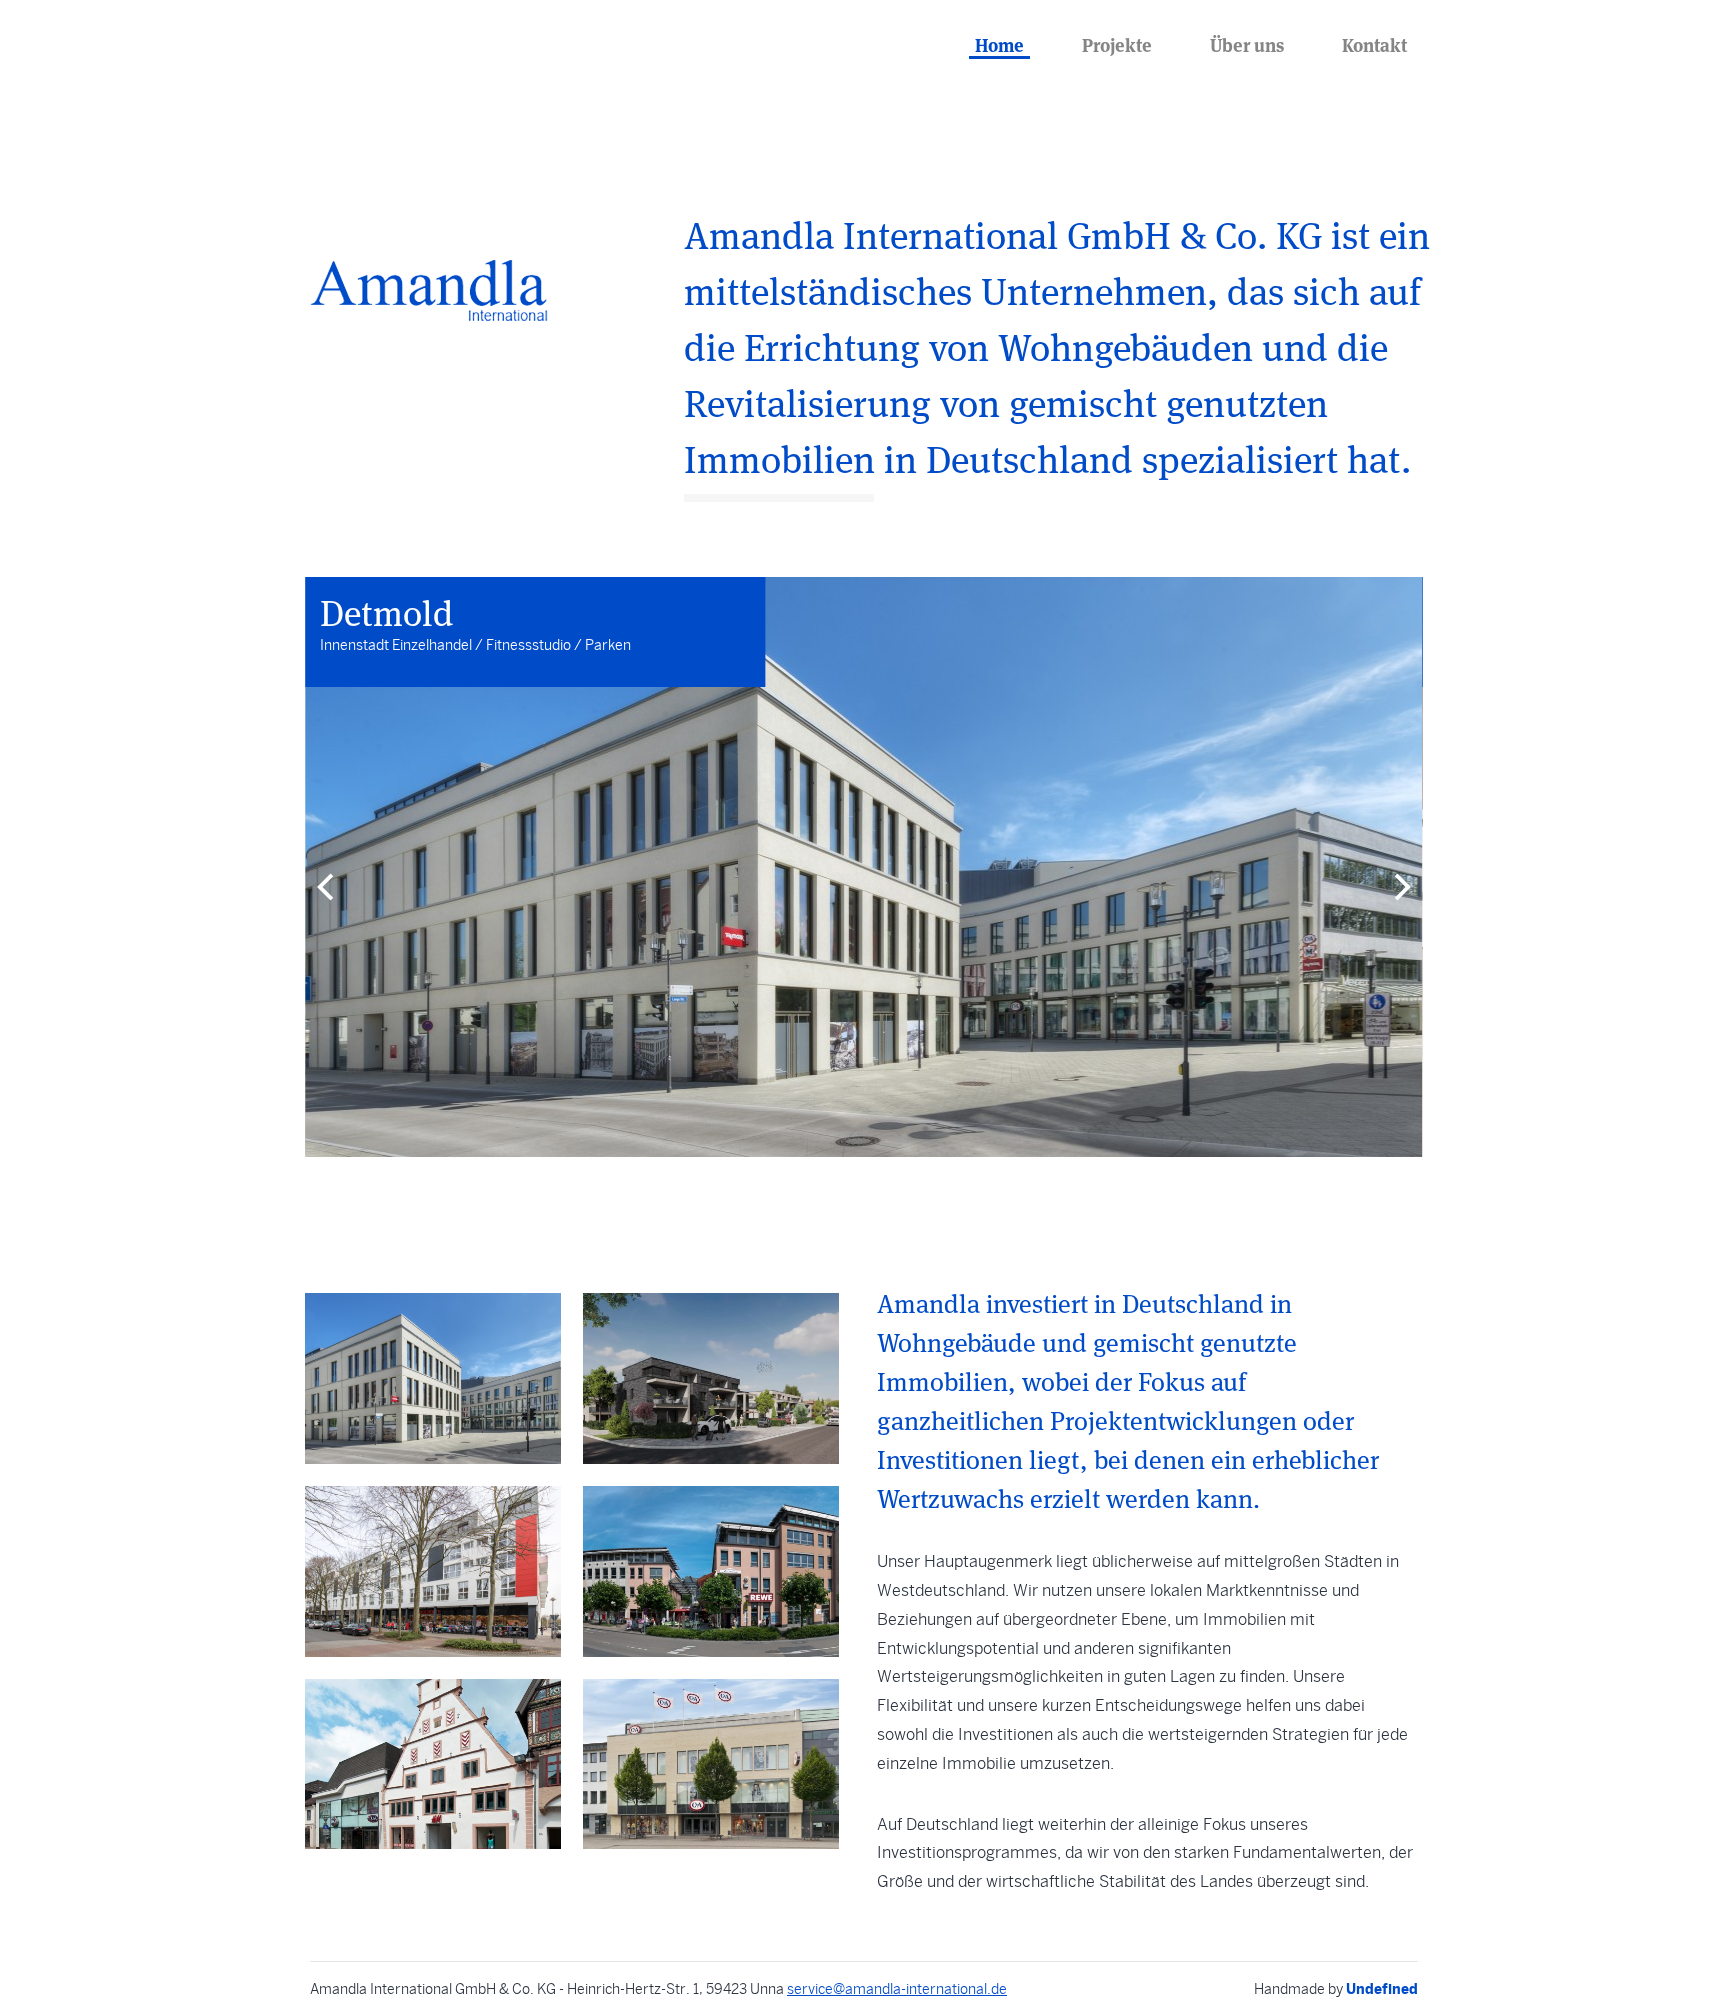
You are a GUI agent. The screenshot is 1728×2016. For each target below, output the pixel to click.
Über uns (1247, 44)
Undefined (1382, 1989)
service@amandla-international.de (897, 1989)
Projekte (1117, 44)
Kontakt (1374, 44)
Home (999, 44)
